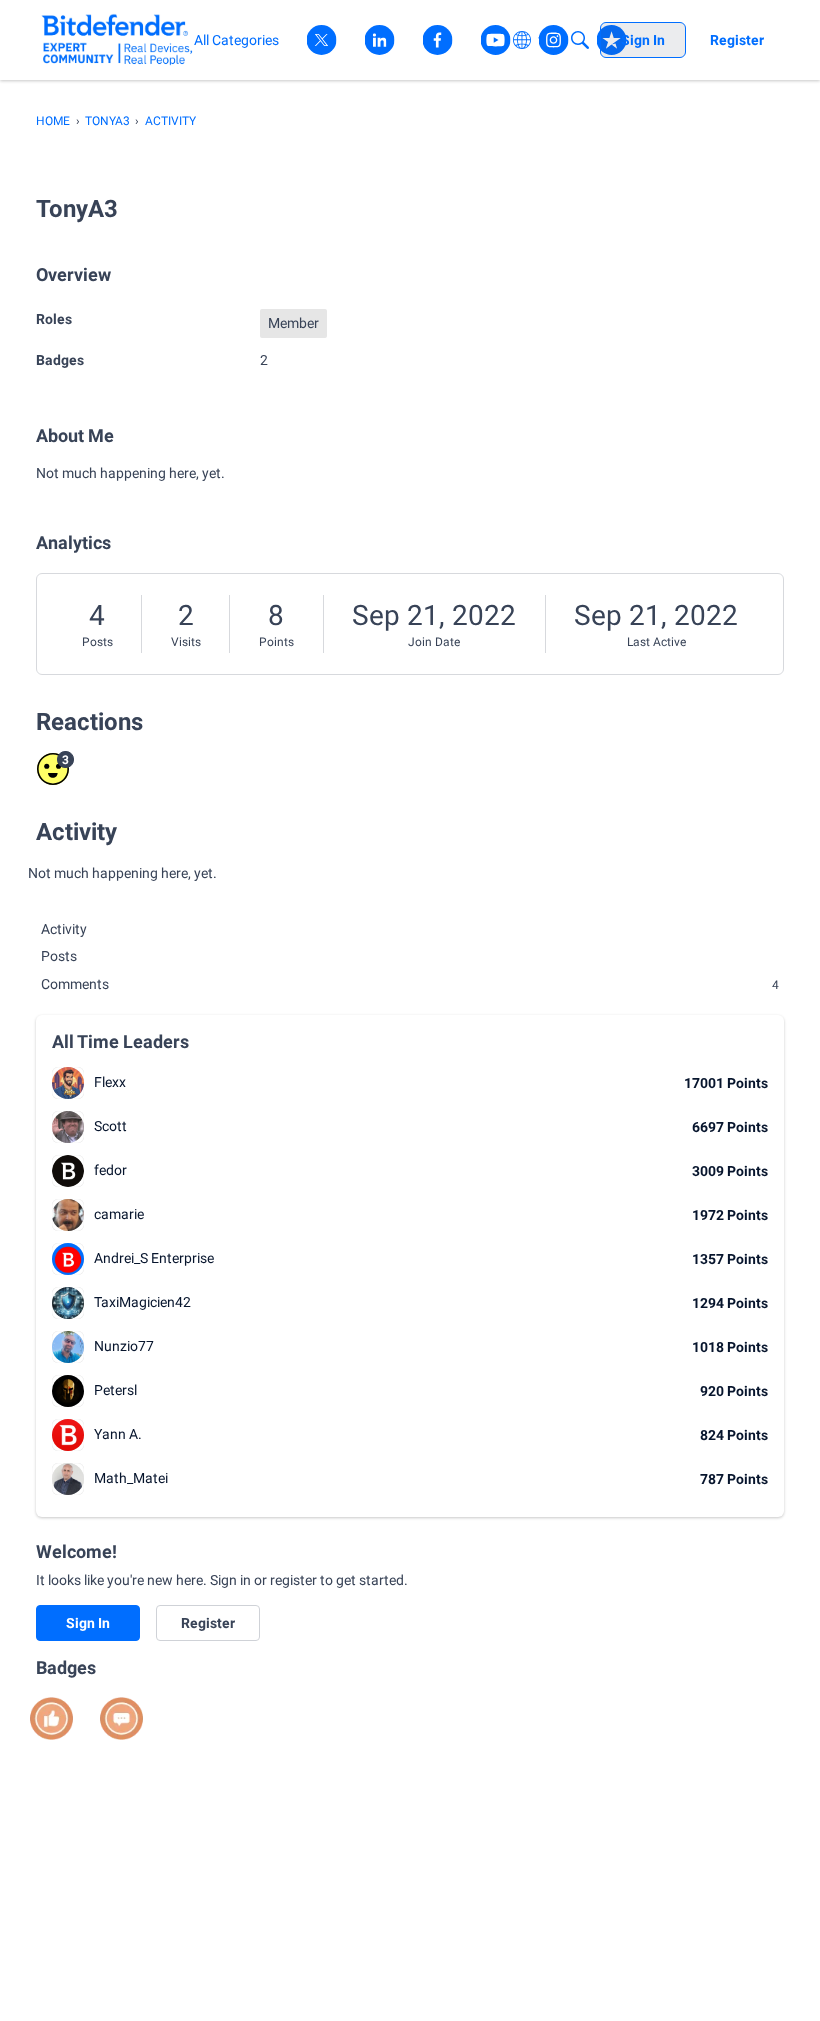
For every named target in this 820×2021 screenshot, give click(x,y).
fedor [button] (110, 1170)
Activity (64, 929)
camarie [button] (119, 1214)
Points (276, 642)
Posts (97, 642)
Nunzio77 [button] (124, 1346)
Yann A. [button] (118, 1434)
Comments (410, 984)
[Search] (580, 40)
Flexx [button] (110, 1082)
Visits (186, 642)
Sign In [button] (88, 1623)
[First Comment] (121, 1718)
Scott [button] (110, 1126)
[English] (117, 39)
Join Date (434, 642)
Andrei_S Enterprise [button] (154, 1258)
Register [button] (208, 1623)
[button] (68, 1083)
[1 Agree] (51, 1718)
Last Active (656, 642)
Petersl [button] (115, 1390)
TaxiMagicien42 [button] (142, 1302)
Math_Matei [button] (131, 1478)
